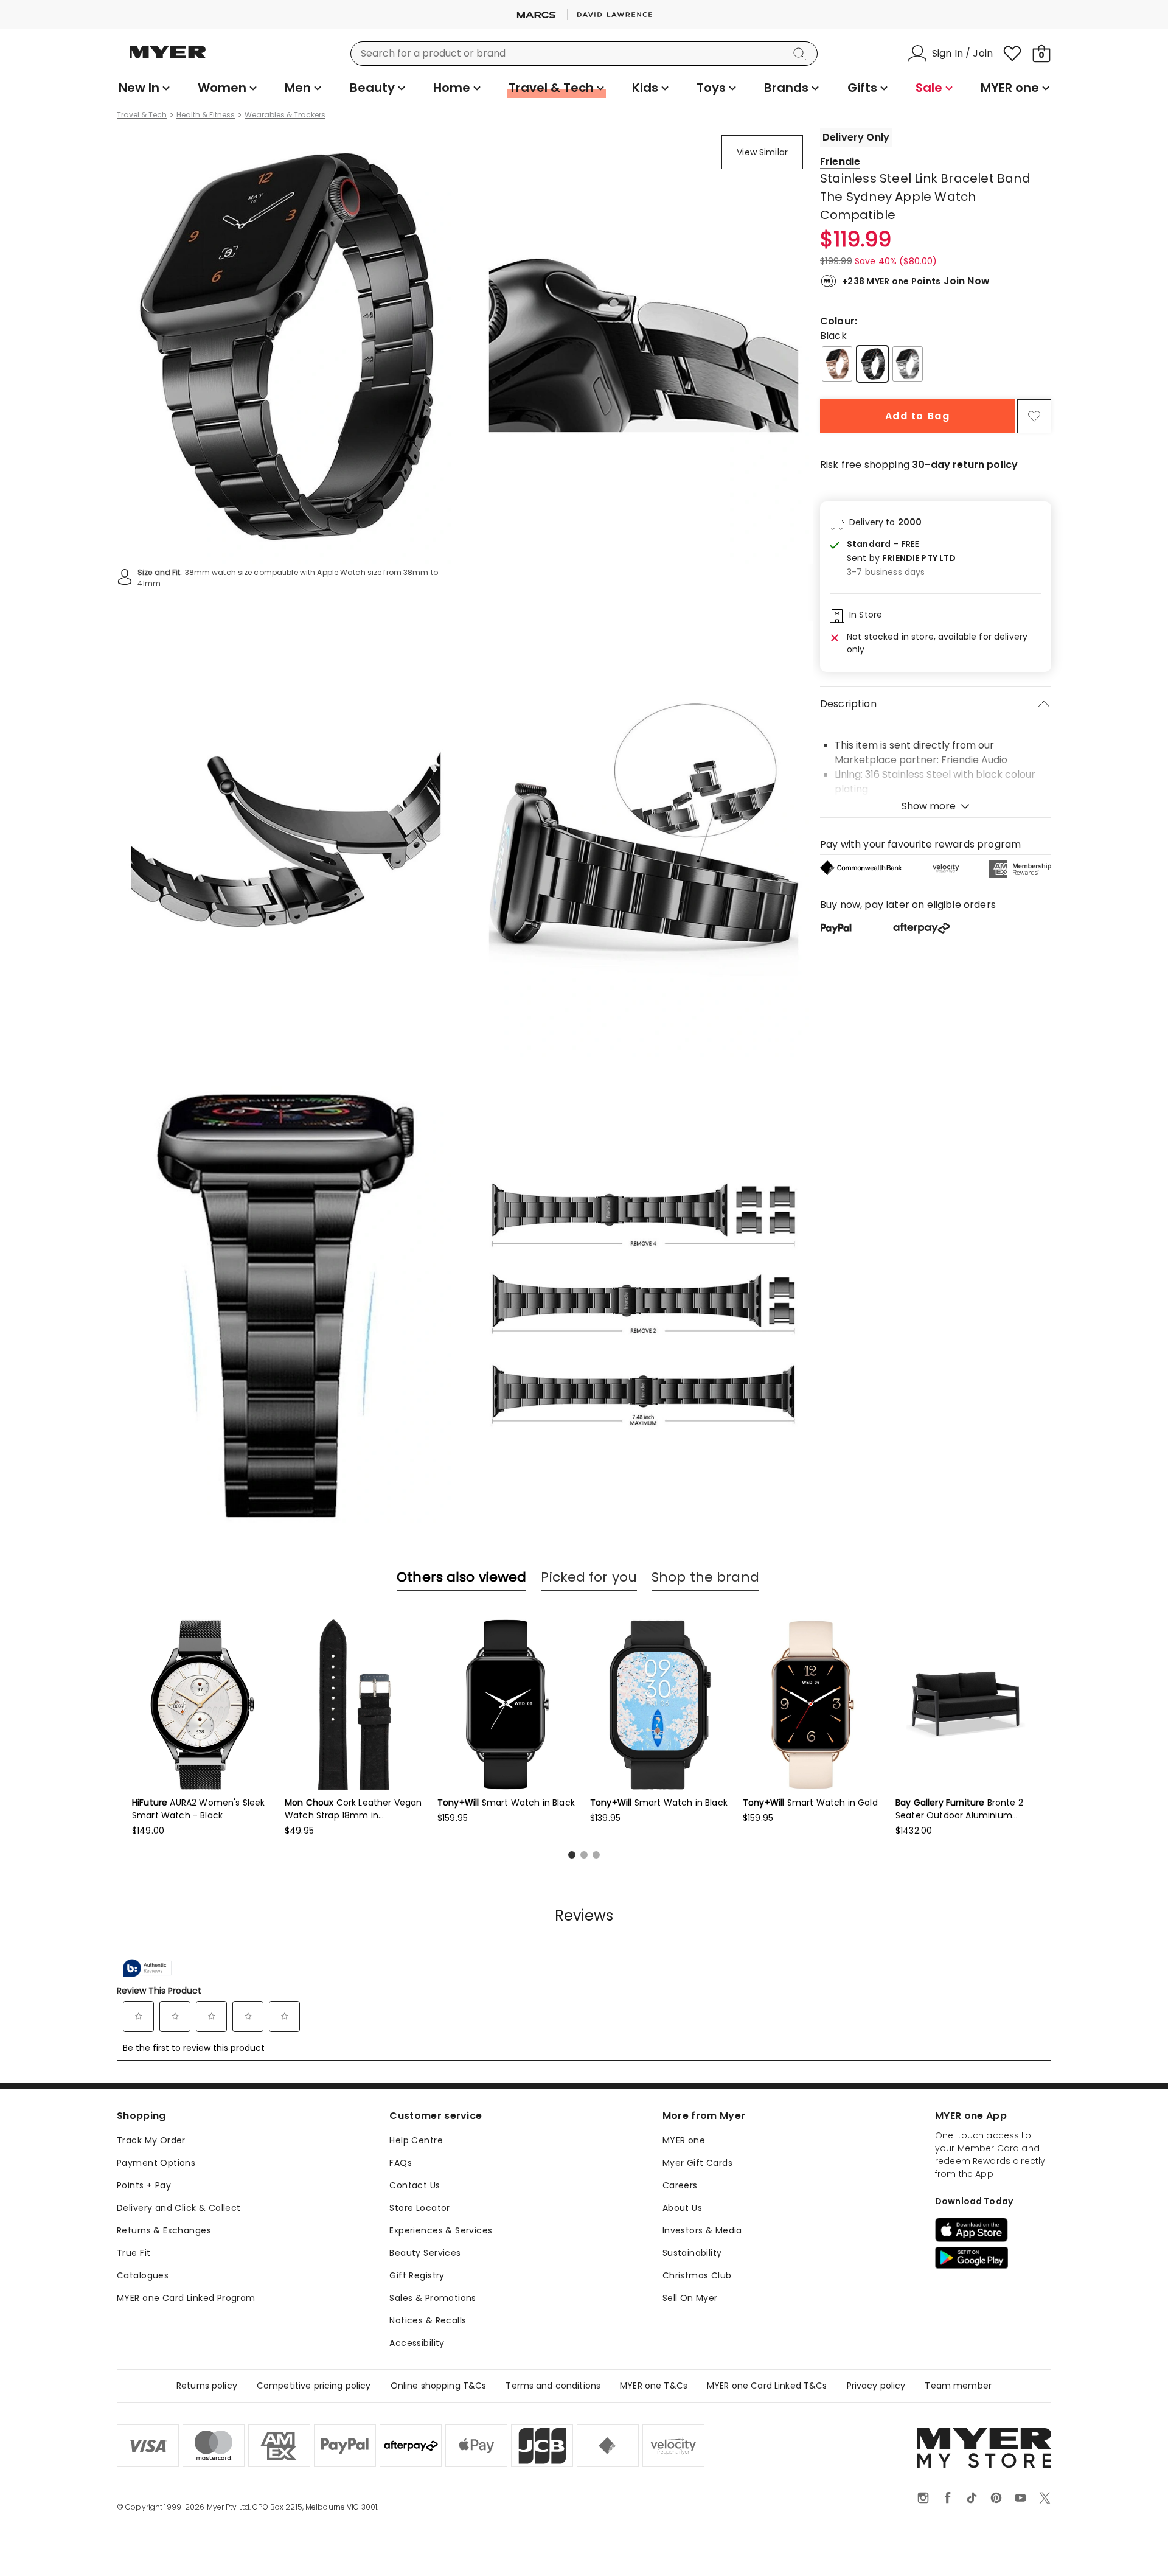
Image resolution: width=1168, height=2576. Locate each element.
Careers (680, 2185)
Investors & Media (702, 2230)
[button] (901, 558)
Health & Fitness (206, 115)
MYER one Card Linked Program (186, 2298)
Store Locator (419, 2208)
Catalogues (143, 2275)
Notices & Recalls (428, 2320)
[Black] (872, 364)
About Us (682, 2208)
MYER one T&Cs (654, 2386)
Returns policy (207, 2386)
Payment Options (156, 2163)
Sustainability (692, 2253)
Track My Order (151, 2140)
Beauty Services (425, 2253)
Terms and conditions (553, 2386)
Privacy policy (876, 2386)
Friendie (840, 162)
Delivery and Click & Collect (179, 2208)
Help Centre (416, 2140)
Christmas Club (697, 2275)
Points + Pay (144, 2185)
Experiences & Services (441, 2230)
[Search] (802, 54)
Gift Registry (417, 2275)
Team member (958, 2386)
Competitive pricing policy (314, 2386)
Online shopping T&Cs (439, 2386)
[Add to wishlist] (1034, 416)
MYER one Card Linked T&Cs (767, 2386)
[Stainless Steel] (908, 364)
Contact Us (415, 2185)
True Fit (134, 2253)
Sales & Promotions (433, 2298)
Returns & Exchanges (164, 2230)
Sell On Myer (690, 2298)
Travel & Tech (142, 115)
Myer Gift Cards (697, 2163)
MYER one (684, 2140)
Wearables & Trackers (285, 115)
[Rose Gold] (837, 364)
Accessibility (417, 2343)
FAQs (401, 2163)
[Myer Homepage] (168, 59)
